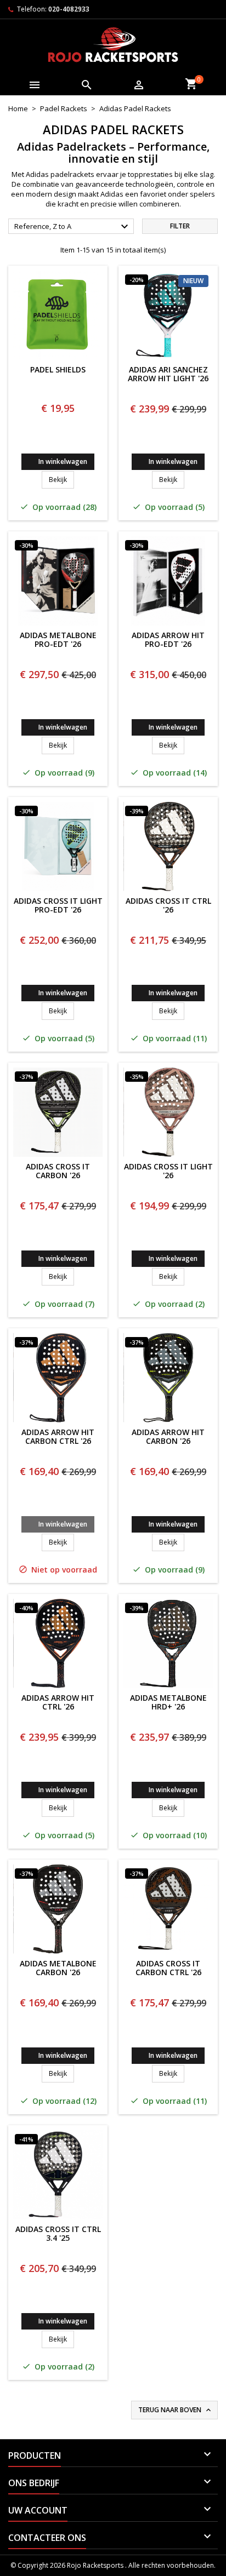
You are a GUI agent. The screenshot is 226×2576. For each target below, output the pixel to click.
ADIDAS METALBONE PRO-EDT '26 (58, 640)
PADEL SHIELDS (58, 370)
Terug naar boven (176, 2410)
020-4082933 (69, 9)
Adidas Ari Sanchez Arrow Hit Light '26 (168, 375)
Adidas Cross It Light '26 (168, 1172)
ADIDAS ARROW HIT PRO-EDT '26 (168, 640)
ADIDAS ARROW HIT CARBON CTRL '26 (58, 1437)
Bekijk (61, 479)
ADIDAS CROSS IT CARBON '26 (58, 1172)
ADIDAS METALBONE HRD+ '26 (168, 1703)
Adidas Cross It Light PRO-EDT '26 (58, 906)
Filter (180, 226)
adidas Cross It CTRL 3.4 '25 (58, 2234)
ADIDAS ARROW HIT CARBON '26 (168, 1437)
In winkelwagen (63, 461)
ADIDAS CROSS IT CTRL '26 (168, 906)
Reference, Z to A (73, 227)
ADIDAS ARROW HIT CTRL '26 (58, 1703)
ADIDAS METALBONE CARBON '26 (58, 1969)
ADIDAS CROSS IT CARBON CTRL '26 (168, 1969)
